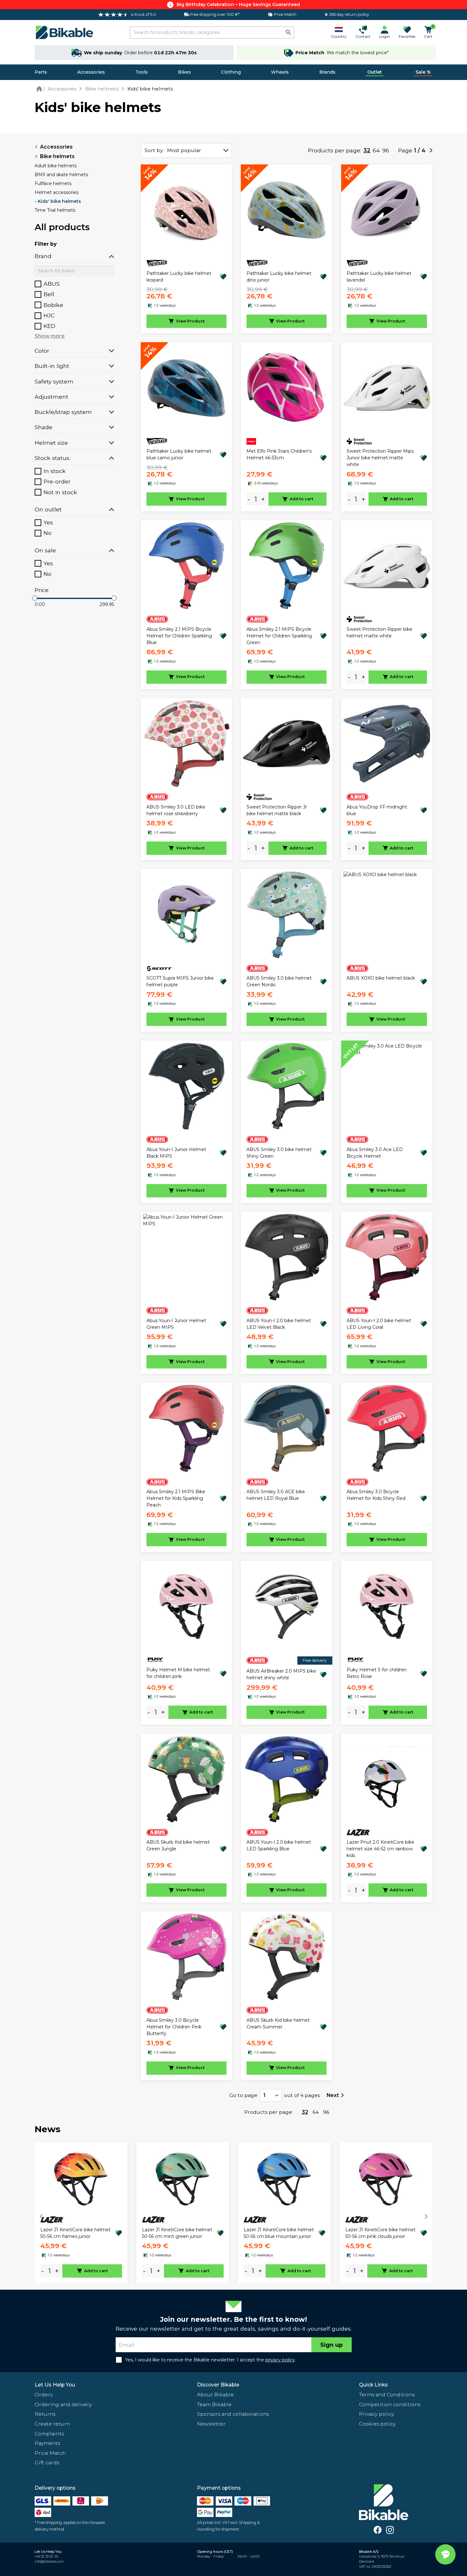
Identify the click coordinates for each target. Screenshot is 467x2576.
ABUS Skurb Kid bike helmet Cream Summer (278, 2024)
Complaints (49, 2434)
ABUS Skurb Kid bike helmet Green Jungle (178, 1845)
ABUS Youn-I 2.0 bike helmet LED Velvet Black (279, 1324)
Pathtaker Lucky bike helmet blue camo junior (179, 454)
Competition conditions (390, 2404)
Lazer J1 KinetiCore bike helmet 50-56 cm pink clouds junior (380, 2233)
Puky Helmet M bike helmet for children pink (178, 1673)
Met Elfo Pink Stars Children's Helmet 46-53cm (279, 454)
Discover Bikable (218, 2385)
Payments (47, 2443)
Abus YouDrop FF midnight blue (377, 810)
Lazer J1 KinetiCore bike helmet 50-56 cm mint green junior (177, 2233)
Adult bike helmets (56, 166)
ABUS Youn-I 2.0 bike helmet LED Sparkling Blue (279, 1845)
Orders (44, 2395)
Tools (142, 72)
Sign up (332, 2345)
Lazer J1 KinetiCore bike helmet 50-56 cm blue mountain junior (279, 2233)
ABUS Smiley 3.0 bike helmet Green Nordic (279, 981)
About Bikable (215, 2395)
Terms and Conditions (387, 2395)
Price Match (50, 2453)
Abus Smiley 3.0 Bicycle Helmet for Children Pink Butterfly (174, 2027)
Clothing (231, 72)
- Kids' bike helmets (58, 201)
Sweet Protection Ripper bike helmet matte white (379, 632)
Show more (50, 336)
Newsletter (211, 2424)
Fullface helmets (53, 183)
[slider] (35, 598)
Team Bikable (214, 2404)
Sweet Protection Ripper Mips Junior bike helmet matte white (380, 458)
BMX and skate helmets (61, 175)
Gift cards (47, 2463)
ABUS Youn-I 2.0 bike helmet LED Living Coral (379, 1324)
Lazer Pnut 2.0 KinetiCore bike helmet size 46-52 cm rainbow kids (380, 1849)
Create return (52, 2424)
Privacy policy (376, 2414)
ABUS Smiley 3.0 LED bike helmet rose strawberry (176, 810)
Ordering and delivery (63, 2404)
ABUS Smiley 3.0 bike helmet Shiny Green (279, 1153)
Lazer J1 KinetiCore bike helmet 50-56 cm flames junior (75, 2233)
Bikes (184, 72)
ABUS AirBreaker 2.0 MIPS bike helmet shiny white (281, 1674)
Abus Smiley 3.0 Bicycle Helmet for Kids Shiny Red (376, 1495)
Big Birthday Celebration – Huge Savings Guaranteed (238, 4)
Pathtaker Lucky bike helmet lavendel (379, 277)
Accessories (91, 72)
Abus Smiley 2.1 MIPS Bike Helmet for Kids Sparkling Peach (176, 1498)
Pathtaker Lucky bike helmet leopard (179, 277)
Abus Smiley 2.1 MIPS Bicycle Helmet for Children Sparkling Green (279, 636)
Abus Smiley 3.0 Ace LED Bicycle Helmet (375, 1153)
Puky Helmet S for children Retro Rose (377, 1673)
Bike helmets (57, 156)
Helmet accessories (57, 192)
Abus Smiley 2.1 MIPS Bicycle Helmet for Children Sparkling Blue (179, 636)
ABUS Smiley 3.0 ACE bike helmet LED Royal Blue (276, 1495)
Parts (41, 72)
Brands (327, 72)
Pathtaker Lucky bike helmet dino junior (279, 277)
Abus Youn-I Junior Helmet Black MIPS (176, 1153)
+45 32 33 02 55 (46, 2556)
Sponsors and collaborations (233, 2414)
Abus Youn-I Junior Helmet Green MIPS (176, 1324)
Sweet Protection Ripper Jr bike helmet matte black (277, 810)
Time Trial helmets (55, 210)
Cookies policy (377, 2424)
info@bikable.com (49, 2562)
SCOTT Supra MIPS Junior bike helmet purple (180, 981)
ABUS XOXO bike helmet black (381, 978)
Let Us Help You (55, 2385)
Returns (45, 2414)
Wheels (280, 72)
